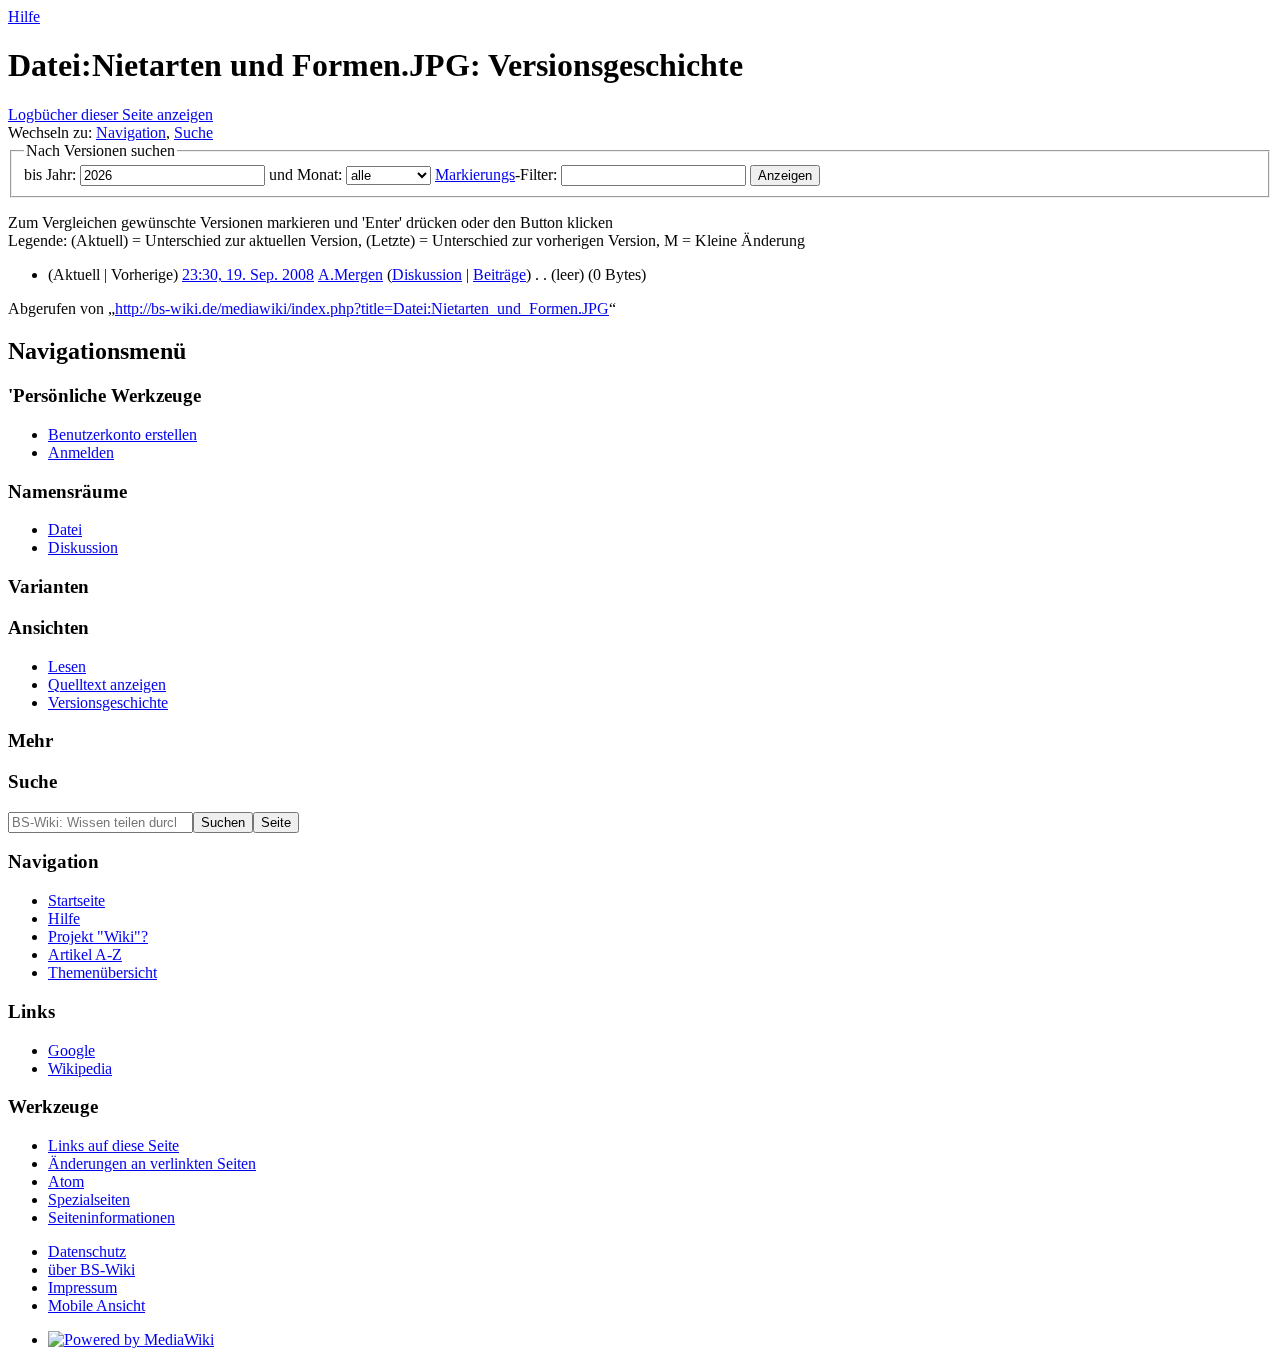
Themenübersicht (102, 972)
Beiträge (499, 274)
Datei (65, 529)
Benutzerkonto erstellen (122, 434)
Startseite (76, 900)
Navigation (131, 132)
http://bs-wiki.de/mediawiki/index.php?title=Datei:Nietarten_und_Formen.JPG (362, 308)
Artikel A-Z (85, 954)
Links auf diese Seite (113, 1145)
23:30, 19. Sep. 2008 (248, 274)
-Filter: (496, 174)
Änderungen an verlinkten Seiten (152, 1163)
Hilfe (24, 16)
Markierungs (475, 174)
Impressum (82, 1287)
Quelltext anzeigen (107, 684)
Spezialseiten (89, 1199)
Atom (66, 1181)
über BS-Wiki (91, 1269)
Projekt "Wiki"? (98, 936)
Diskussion (427, 274)
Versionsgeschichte (108, 702)
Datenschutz (87, 1251)
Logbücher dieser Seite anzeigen (110, 114)
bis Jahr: (50, 174)
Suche (193, 132)
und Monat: (305, 174)
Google (71, 1050)
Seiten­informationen (111, 1217)
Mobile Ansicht (96, 1305)
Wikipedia (80, 1068)
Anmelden (81, 452)
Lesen (67, 666)
